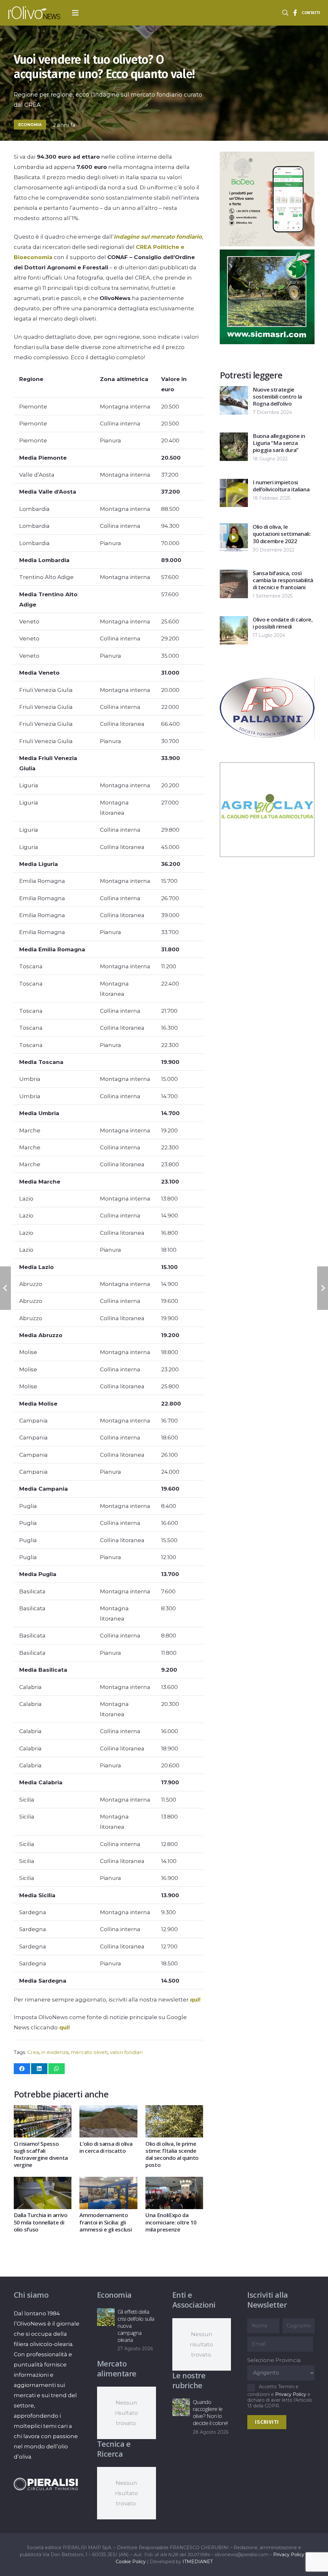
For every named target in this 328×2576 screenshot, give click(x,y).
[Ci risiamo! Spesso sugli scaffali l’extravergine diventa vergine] (43, 2110)
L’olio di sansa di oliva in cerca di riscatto (106, 2147)
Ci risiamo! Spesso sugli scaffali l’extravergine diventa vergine (41, 2154)
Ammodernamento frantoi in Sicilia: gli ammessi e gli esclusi (106, 2222)
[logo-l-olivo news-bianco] (34, 13)
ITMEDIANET (198, 2562)
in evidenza (55, 2052)
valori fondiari (126, 2052)
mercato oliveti (89, 2052)
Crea (33, 2052)
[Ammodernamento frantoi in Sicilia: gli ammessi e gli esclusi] (108, 2182)
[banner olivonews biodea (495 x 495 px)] (267, 244)
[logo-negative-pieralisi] (46, 2484)
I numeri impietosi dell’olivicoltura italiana (281, 486)
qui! (195, 2000)
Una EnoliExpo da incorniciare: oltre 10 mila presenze (171, 2222)
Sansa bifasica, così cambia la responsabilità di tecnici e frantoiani (283, 580)
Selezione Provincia (274, 2360)
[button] (75, 13)
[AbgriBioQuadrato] (267, 855)
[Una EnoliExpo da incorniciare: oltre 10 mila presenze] (174, 2182)
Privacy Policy (291, 2394)
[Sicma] (267, 342)
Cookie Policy (131, 2562)
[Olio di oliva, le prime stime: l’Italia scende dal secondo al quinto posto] (174, 2110)
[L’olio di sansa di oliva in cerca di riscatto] (108, 2110)
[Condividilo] (22, 2069)
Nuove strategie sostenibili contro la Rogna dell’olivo (277, 396)
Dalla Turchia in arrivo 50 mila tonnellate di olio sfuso (41, 2222)
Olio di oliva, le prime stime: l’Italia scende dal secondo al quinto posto (172, 2154)
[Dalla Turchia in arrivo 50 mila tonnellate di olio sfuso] (43, 2182)
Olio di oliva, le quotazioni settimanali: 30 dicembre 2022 (282, 534)
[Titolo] (295, 13)
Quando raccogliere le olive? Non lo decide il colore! (210, 2412)
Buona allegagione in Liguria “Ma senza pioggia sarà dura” (279, 443)
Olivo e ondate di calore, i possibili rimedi (283, 623)
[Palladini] (267, 753)
